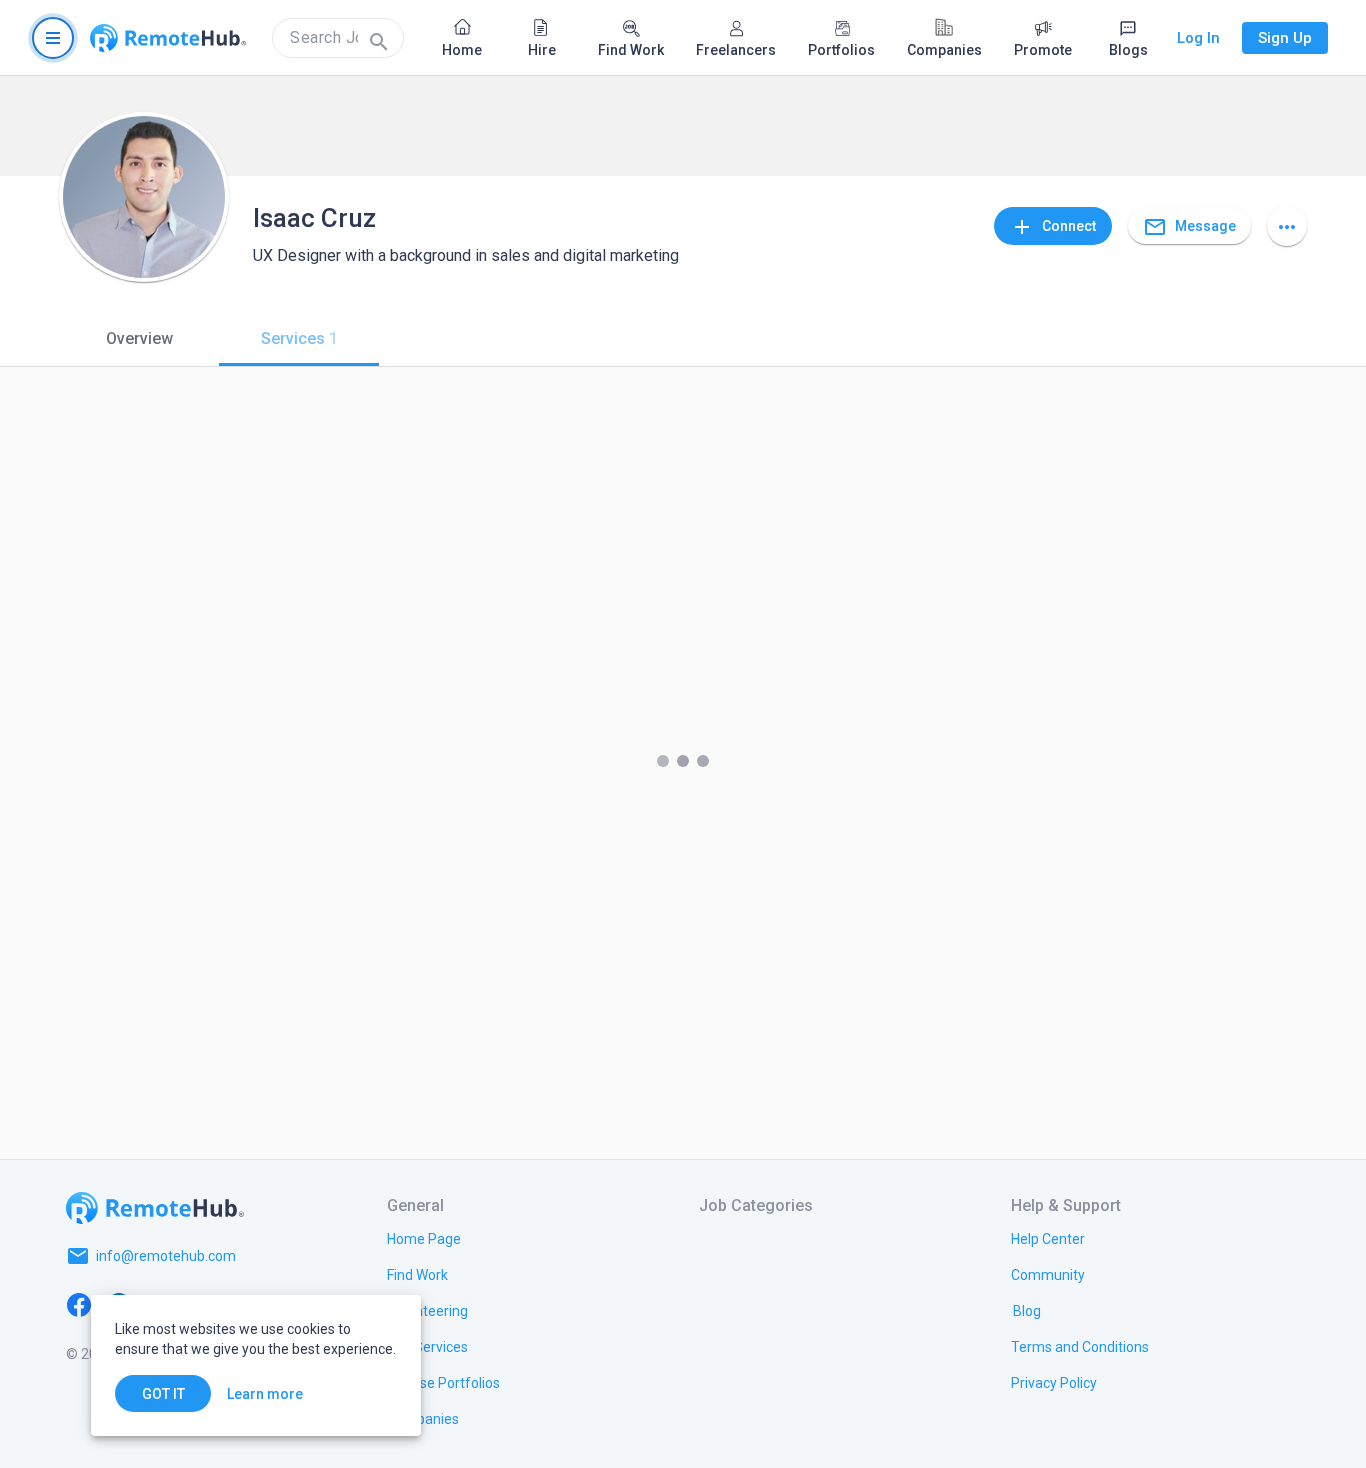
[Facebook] (79, 1304)
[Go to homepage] (168, 38)
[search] (338, 38)
